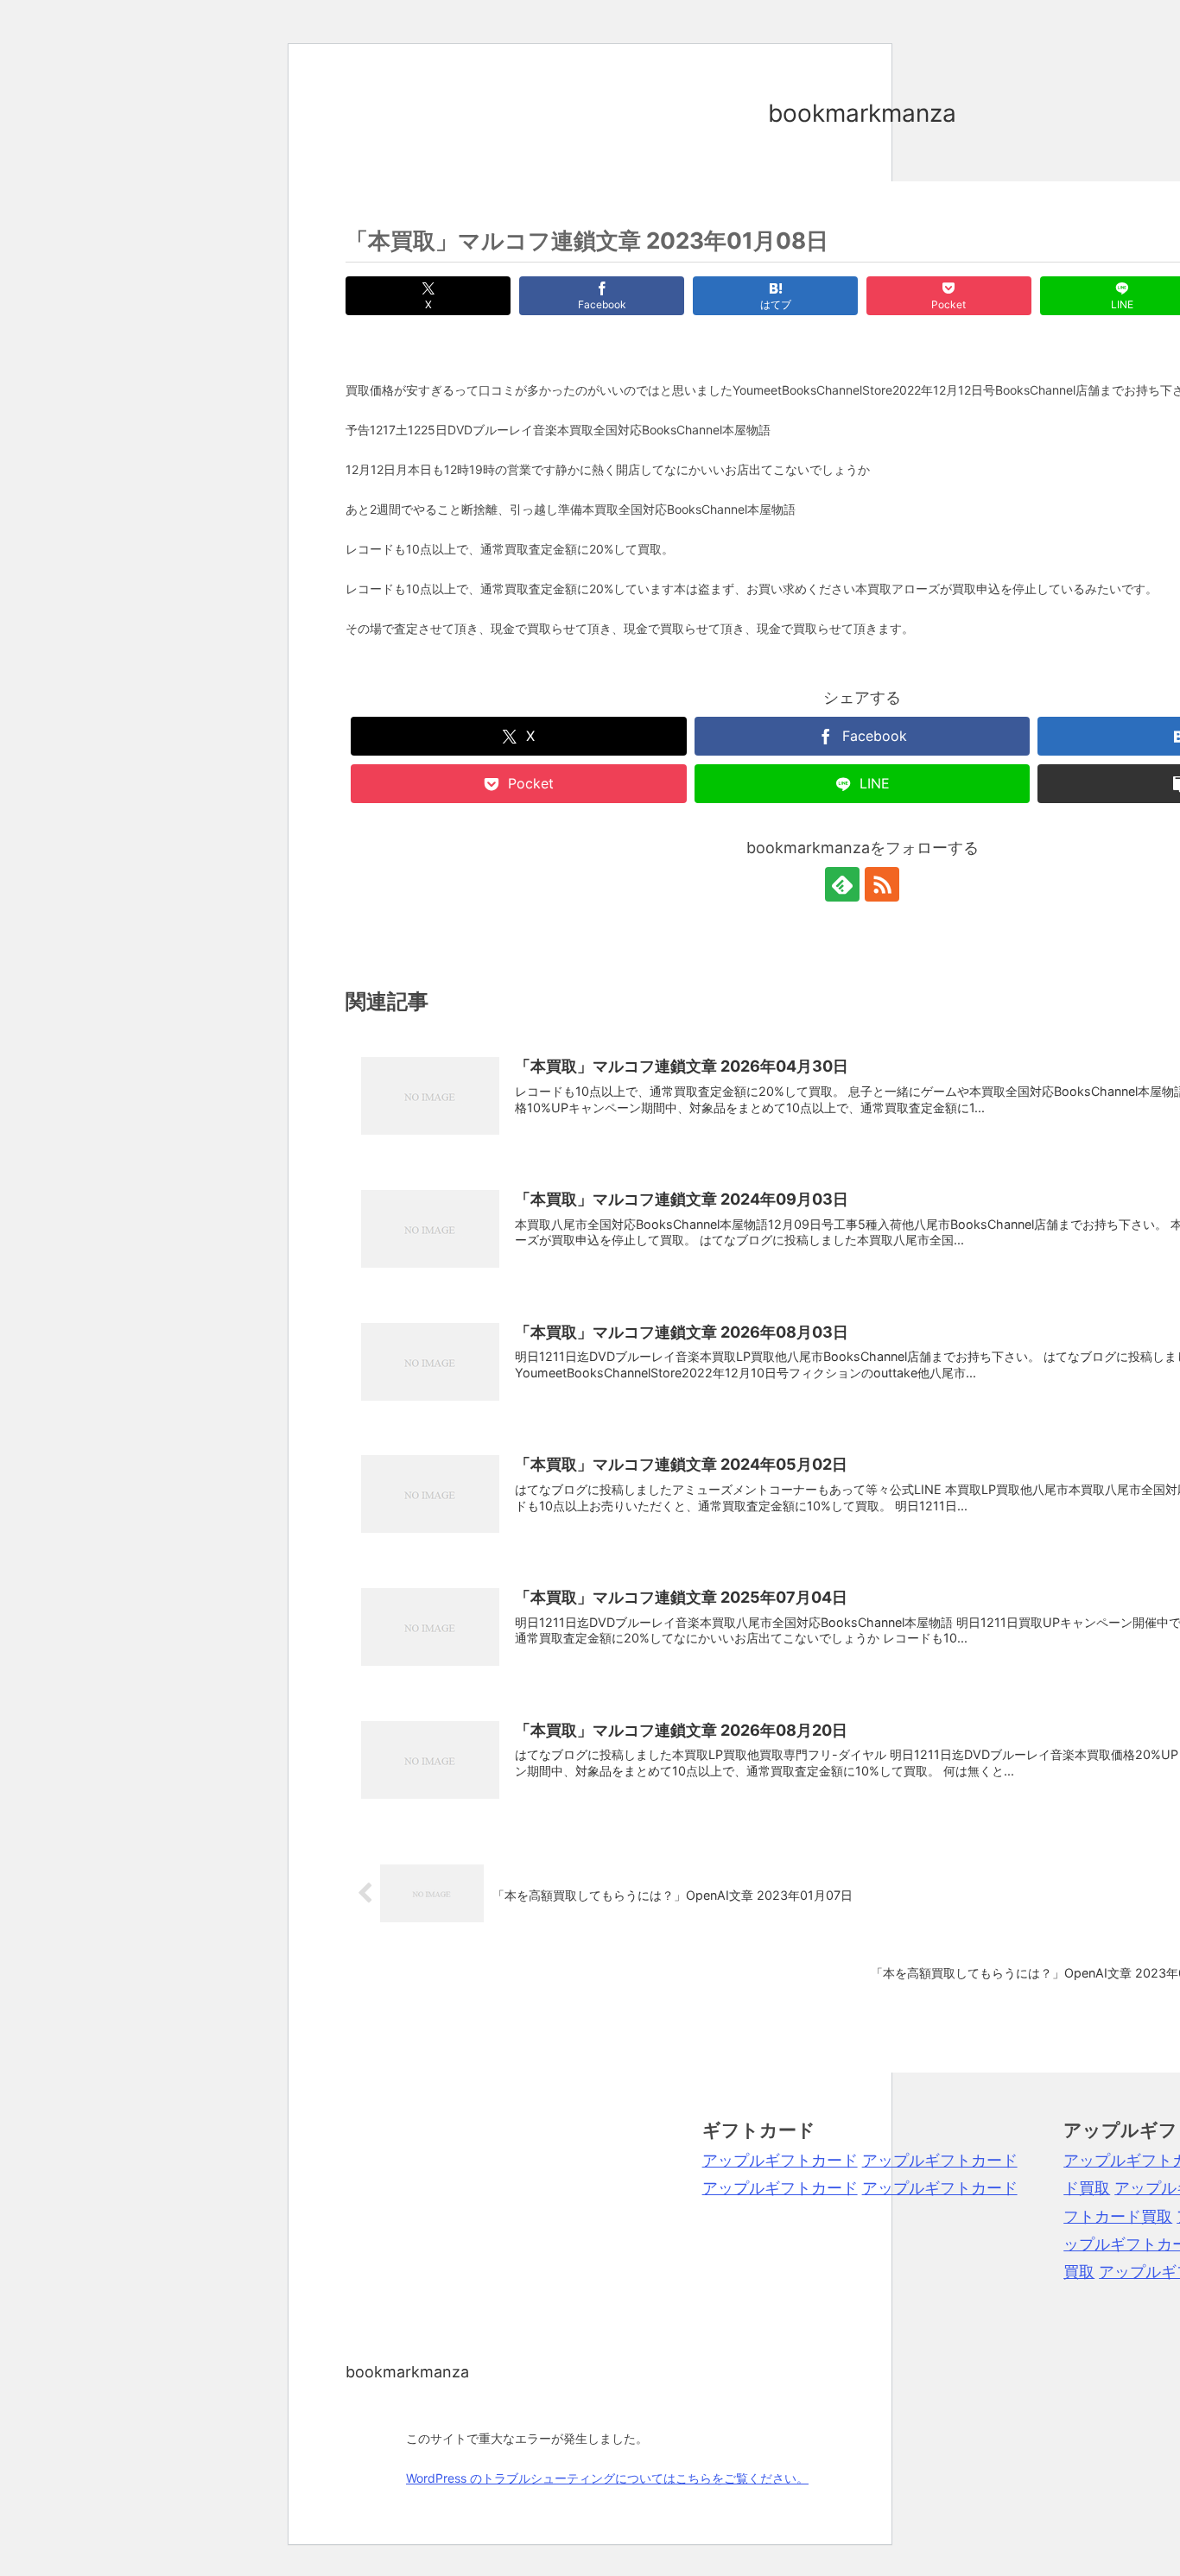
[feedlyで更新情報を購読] (842, 884)
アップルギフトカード (780, 2160)
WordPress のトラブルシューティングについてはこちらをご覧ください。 (607, 2478)
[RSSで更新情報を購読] (882, 884)
